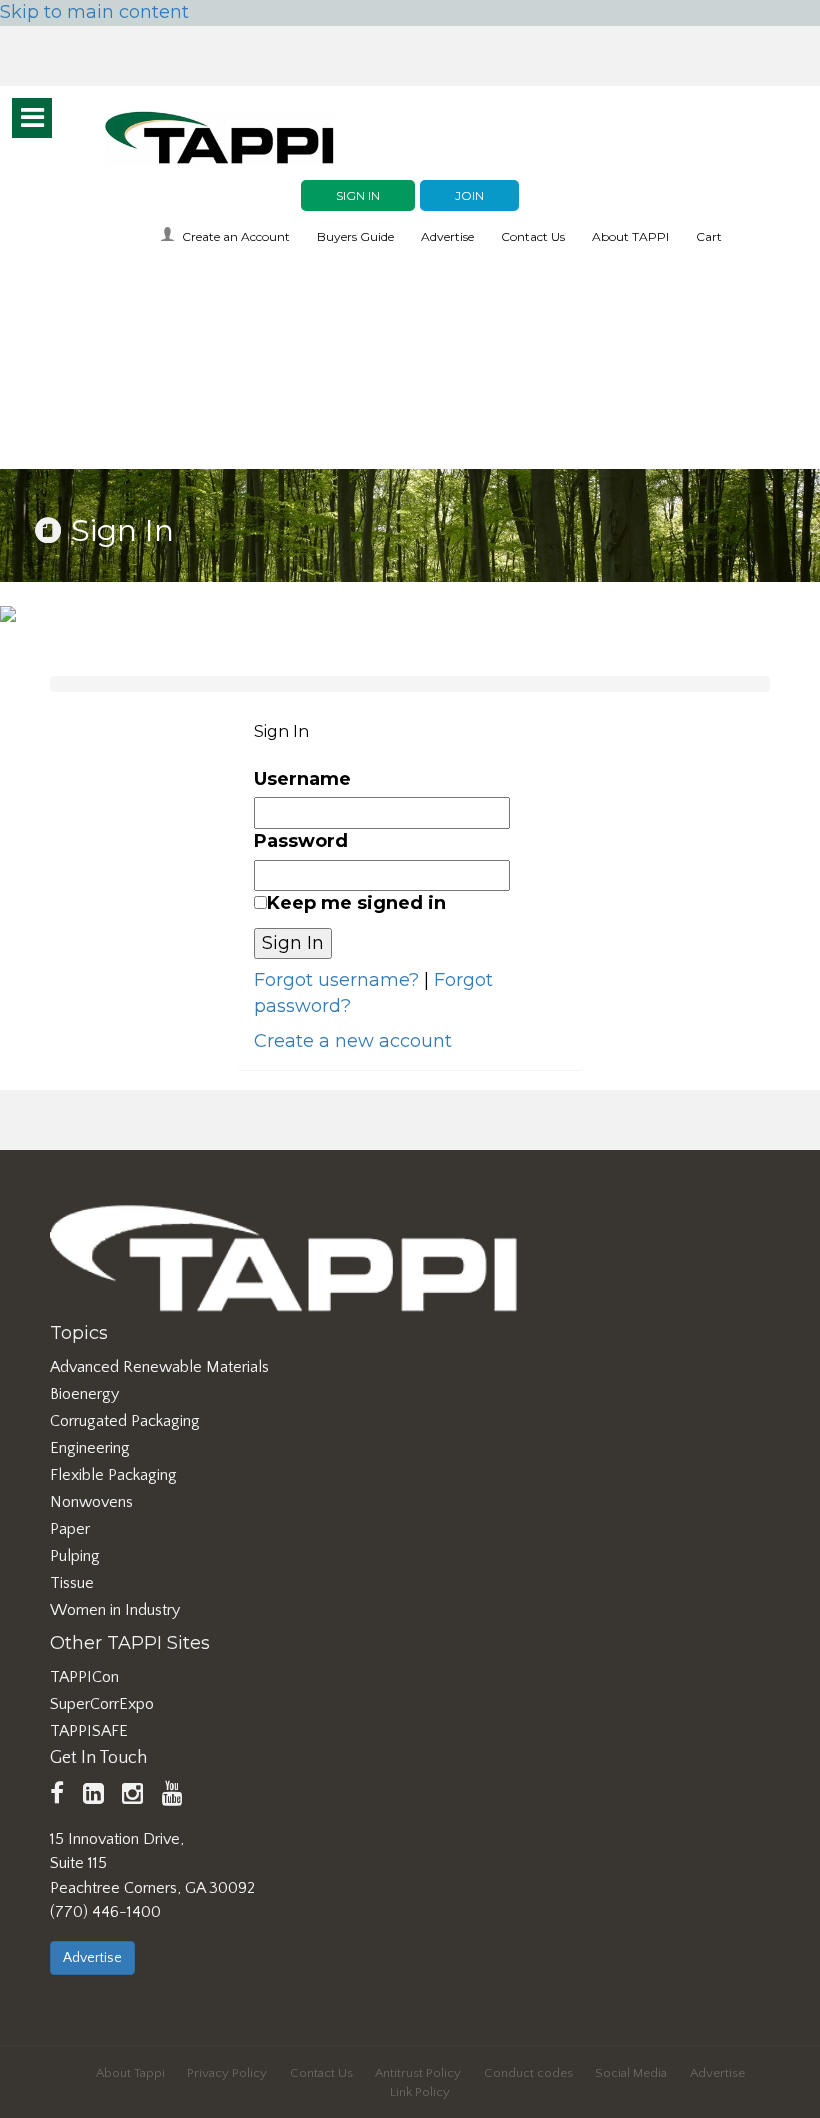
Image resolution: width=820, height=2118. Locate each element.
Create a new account (353, 1041)
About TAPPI (630, 236)
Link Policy (420, 2092)
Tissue (72, 1583)
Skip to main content (94, 12)
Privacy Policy (227, 2073)
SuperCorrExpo (102, 1704)
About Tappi (130, 2073)
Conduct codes (528, 2073)
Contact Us (533, 236)
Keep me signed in (356, 903)
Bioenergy (84, 1394)
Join (469, 195)
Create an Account (236, 236)
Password (301, 841)
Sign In (358, 195)
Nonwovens (91, 1502)
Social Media (631, 2073)
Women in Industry (115, 1610)
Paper (70, 1529)
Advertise (447, 236)
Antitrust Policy (418, 2073)
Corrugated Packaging (125, 1421)
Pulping (75, 1556)
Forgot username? (336, 980)
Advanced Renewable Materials (159, 1367)
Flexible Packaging (113, 1475)
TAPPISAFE (89, 1731)
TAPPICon (84, 1677)
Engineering (90, 1448)
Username (302, 779)
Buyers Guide (355, 236)
